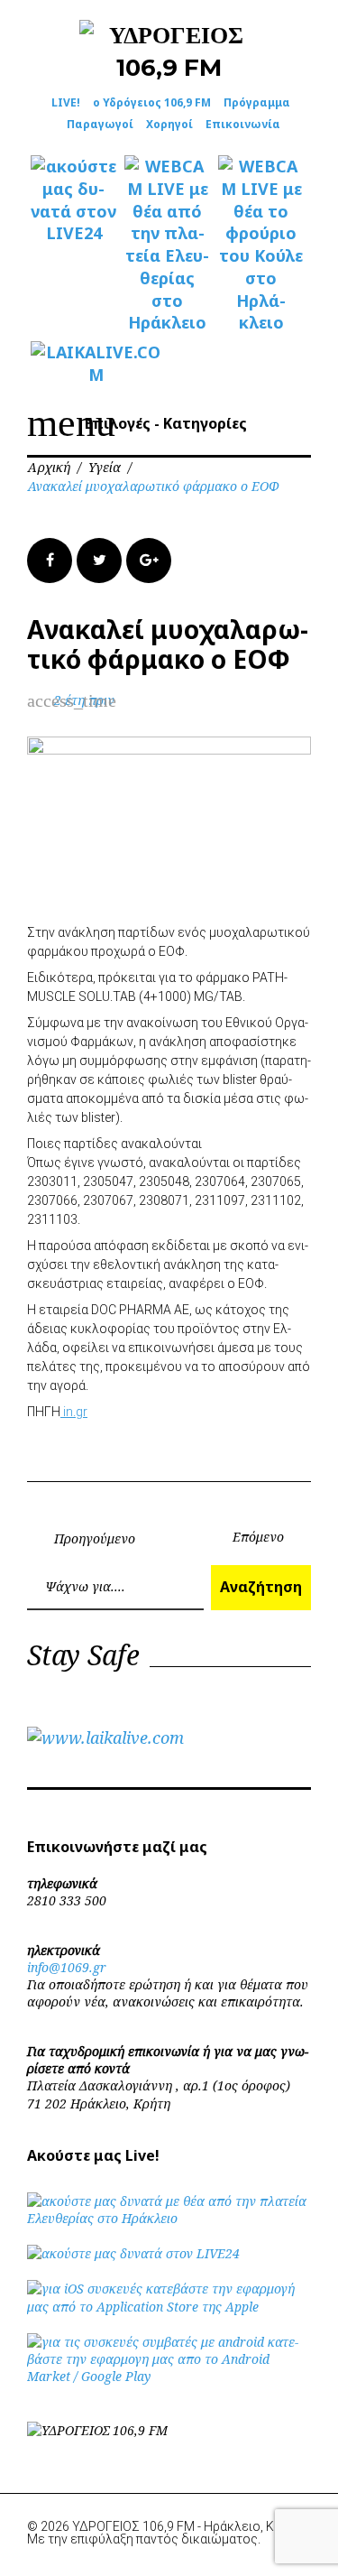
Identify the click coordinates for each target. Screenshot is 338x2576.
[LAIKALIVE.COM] (74, 364)
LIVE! (66, 102)
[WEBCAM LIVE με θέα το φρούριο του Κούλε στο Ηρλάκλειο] (261, 245)
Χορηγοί (169, 124)
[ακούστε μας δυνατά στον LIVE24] (74, 200)
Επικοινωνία (243, 124)
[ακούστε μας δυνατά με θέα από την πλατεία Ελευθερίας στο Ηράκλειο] (169, 2218)
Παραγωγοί (100, 124)
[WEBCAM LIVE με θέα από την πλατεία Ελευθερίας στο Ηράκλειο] (168, 245)
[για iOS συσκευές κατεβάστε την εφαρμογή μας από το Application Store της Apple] (169, 2307)
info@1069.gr (67, 1967)
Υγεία (105, 467)
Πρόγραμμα (257, 102)
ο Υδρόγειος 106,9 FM (152, 102)
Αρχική (49, 467)
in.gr (74, 1412)
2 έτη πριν (84, 700)
